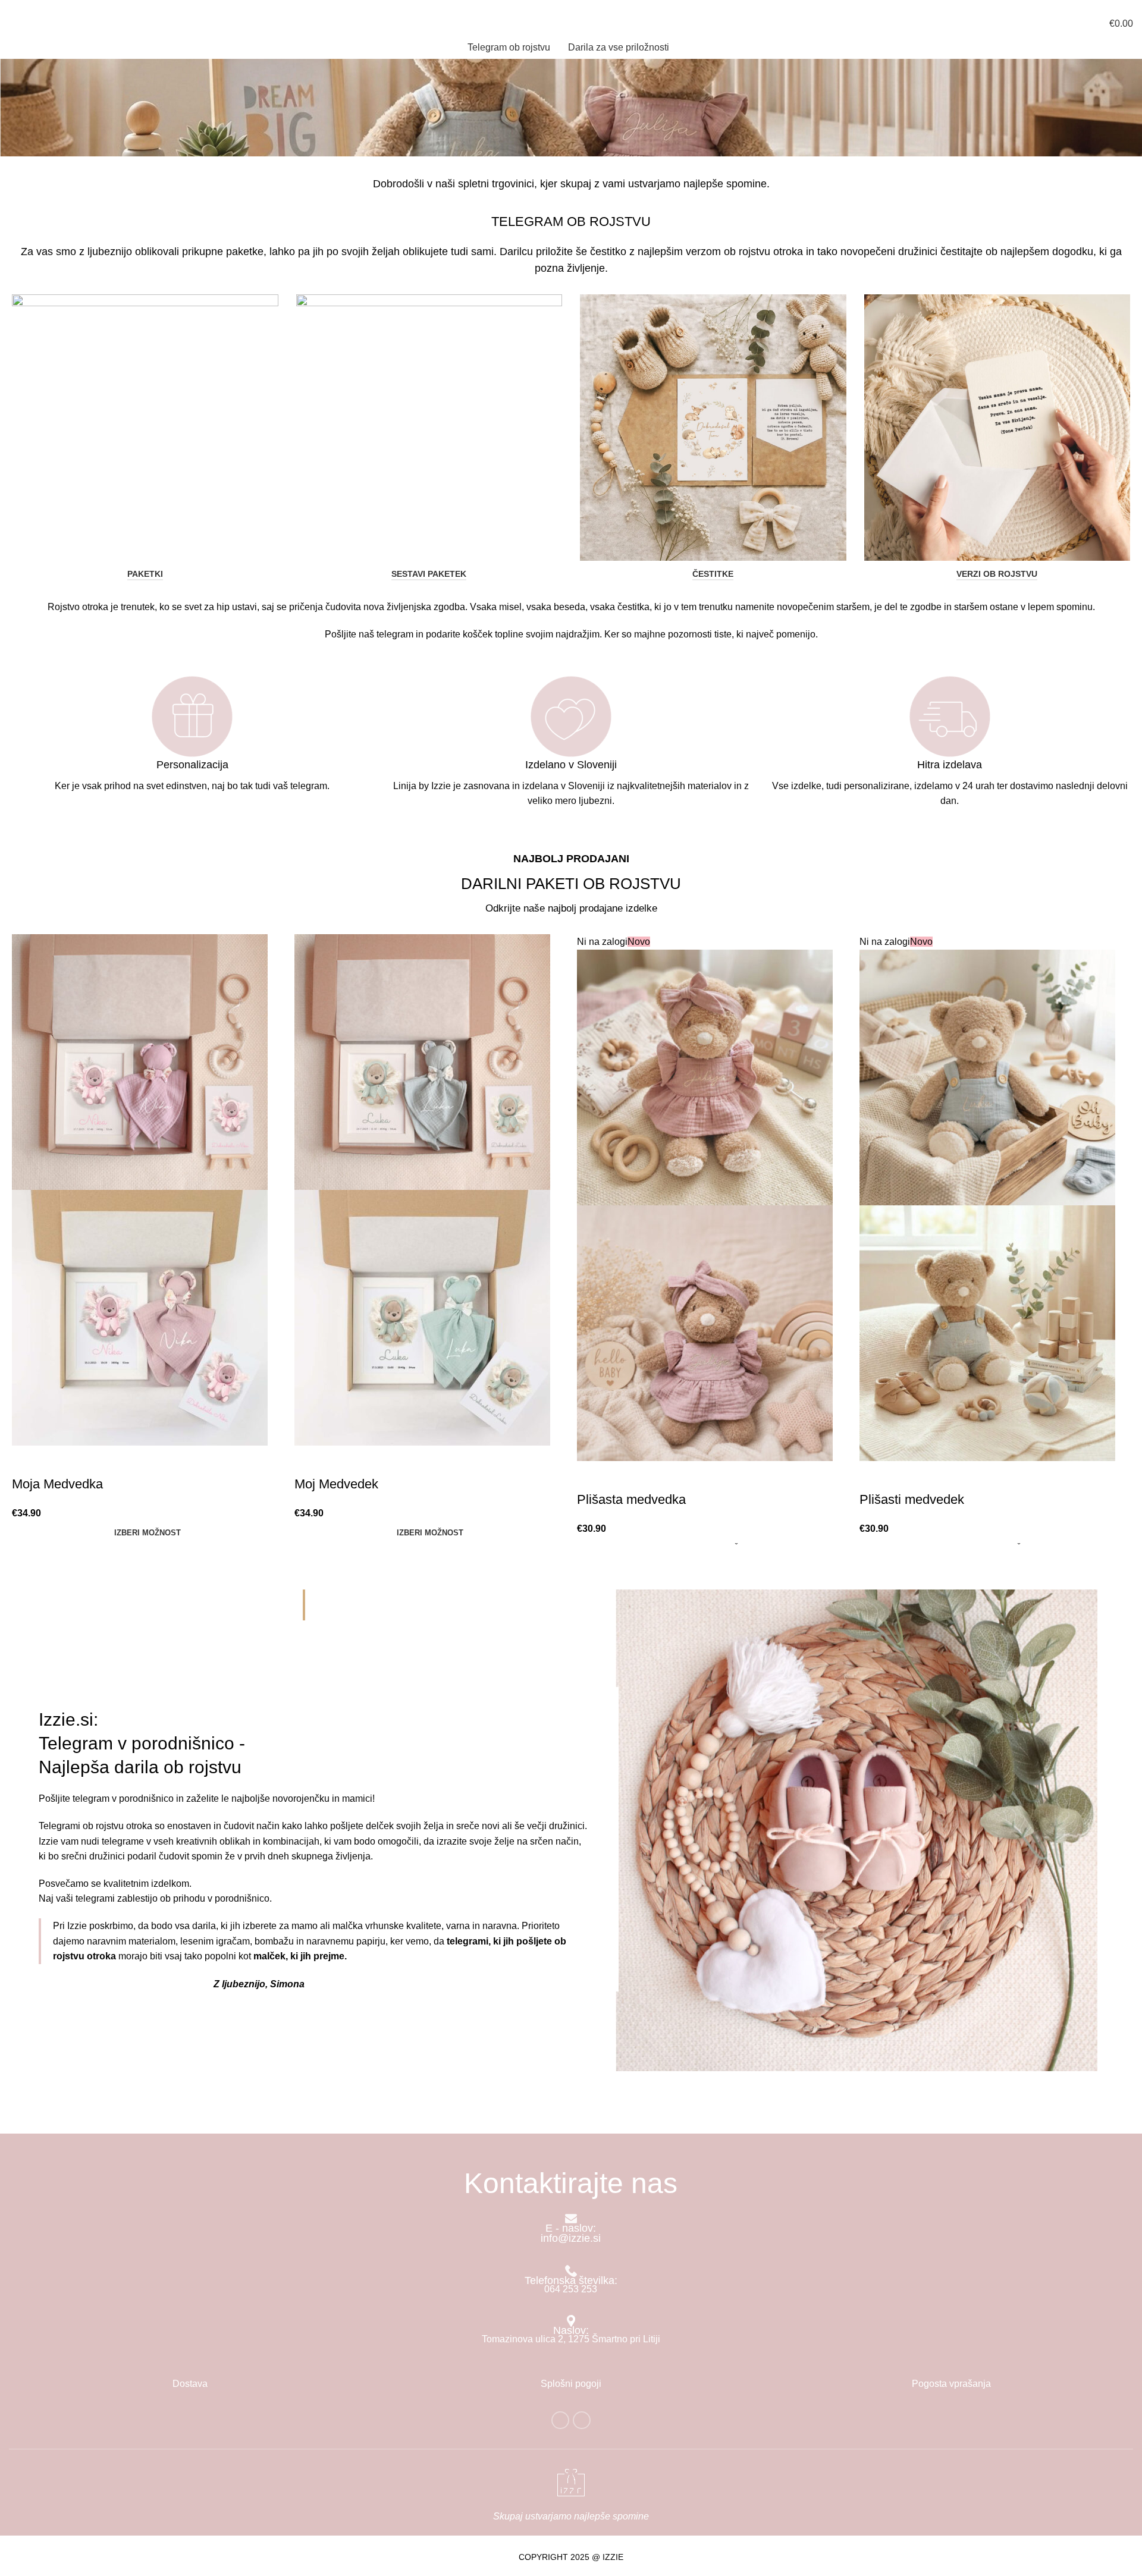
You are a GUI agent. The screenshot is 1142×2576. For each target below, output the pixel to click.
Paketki (145, 574)
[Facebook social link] (560, 2420)
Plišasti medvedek (912, 1499)
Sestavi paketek (429, 574)
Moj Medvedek (336, 1484)
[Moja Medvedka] (140, 1062)
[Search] (14, 23)
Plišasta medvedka (631, 1499)
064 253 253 (35, 6)
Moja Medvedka (57, 1484)
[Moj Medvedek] (422, 1062)
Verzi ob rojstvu (997, 574)
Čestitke (713, 574)
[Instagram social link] (582, 2420)
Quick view (27, 1460)
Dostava (190, 2384)
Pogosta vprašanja (951, 2384)
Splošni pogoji (571, 2384)
